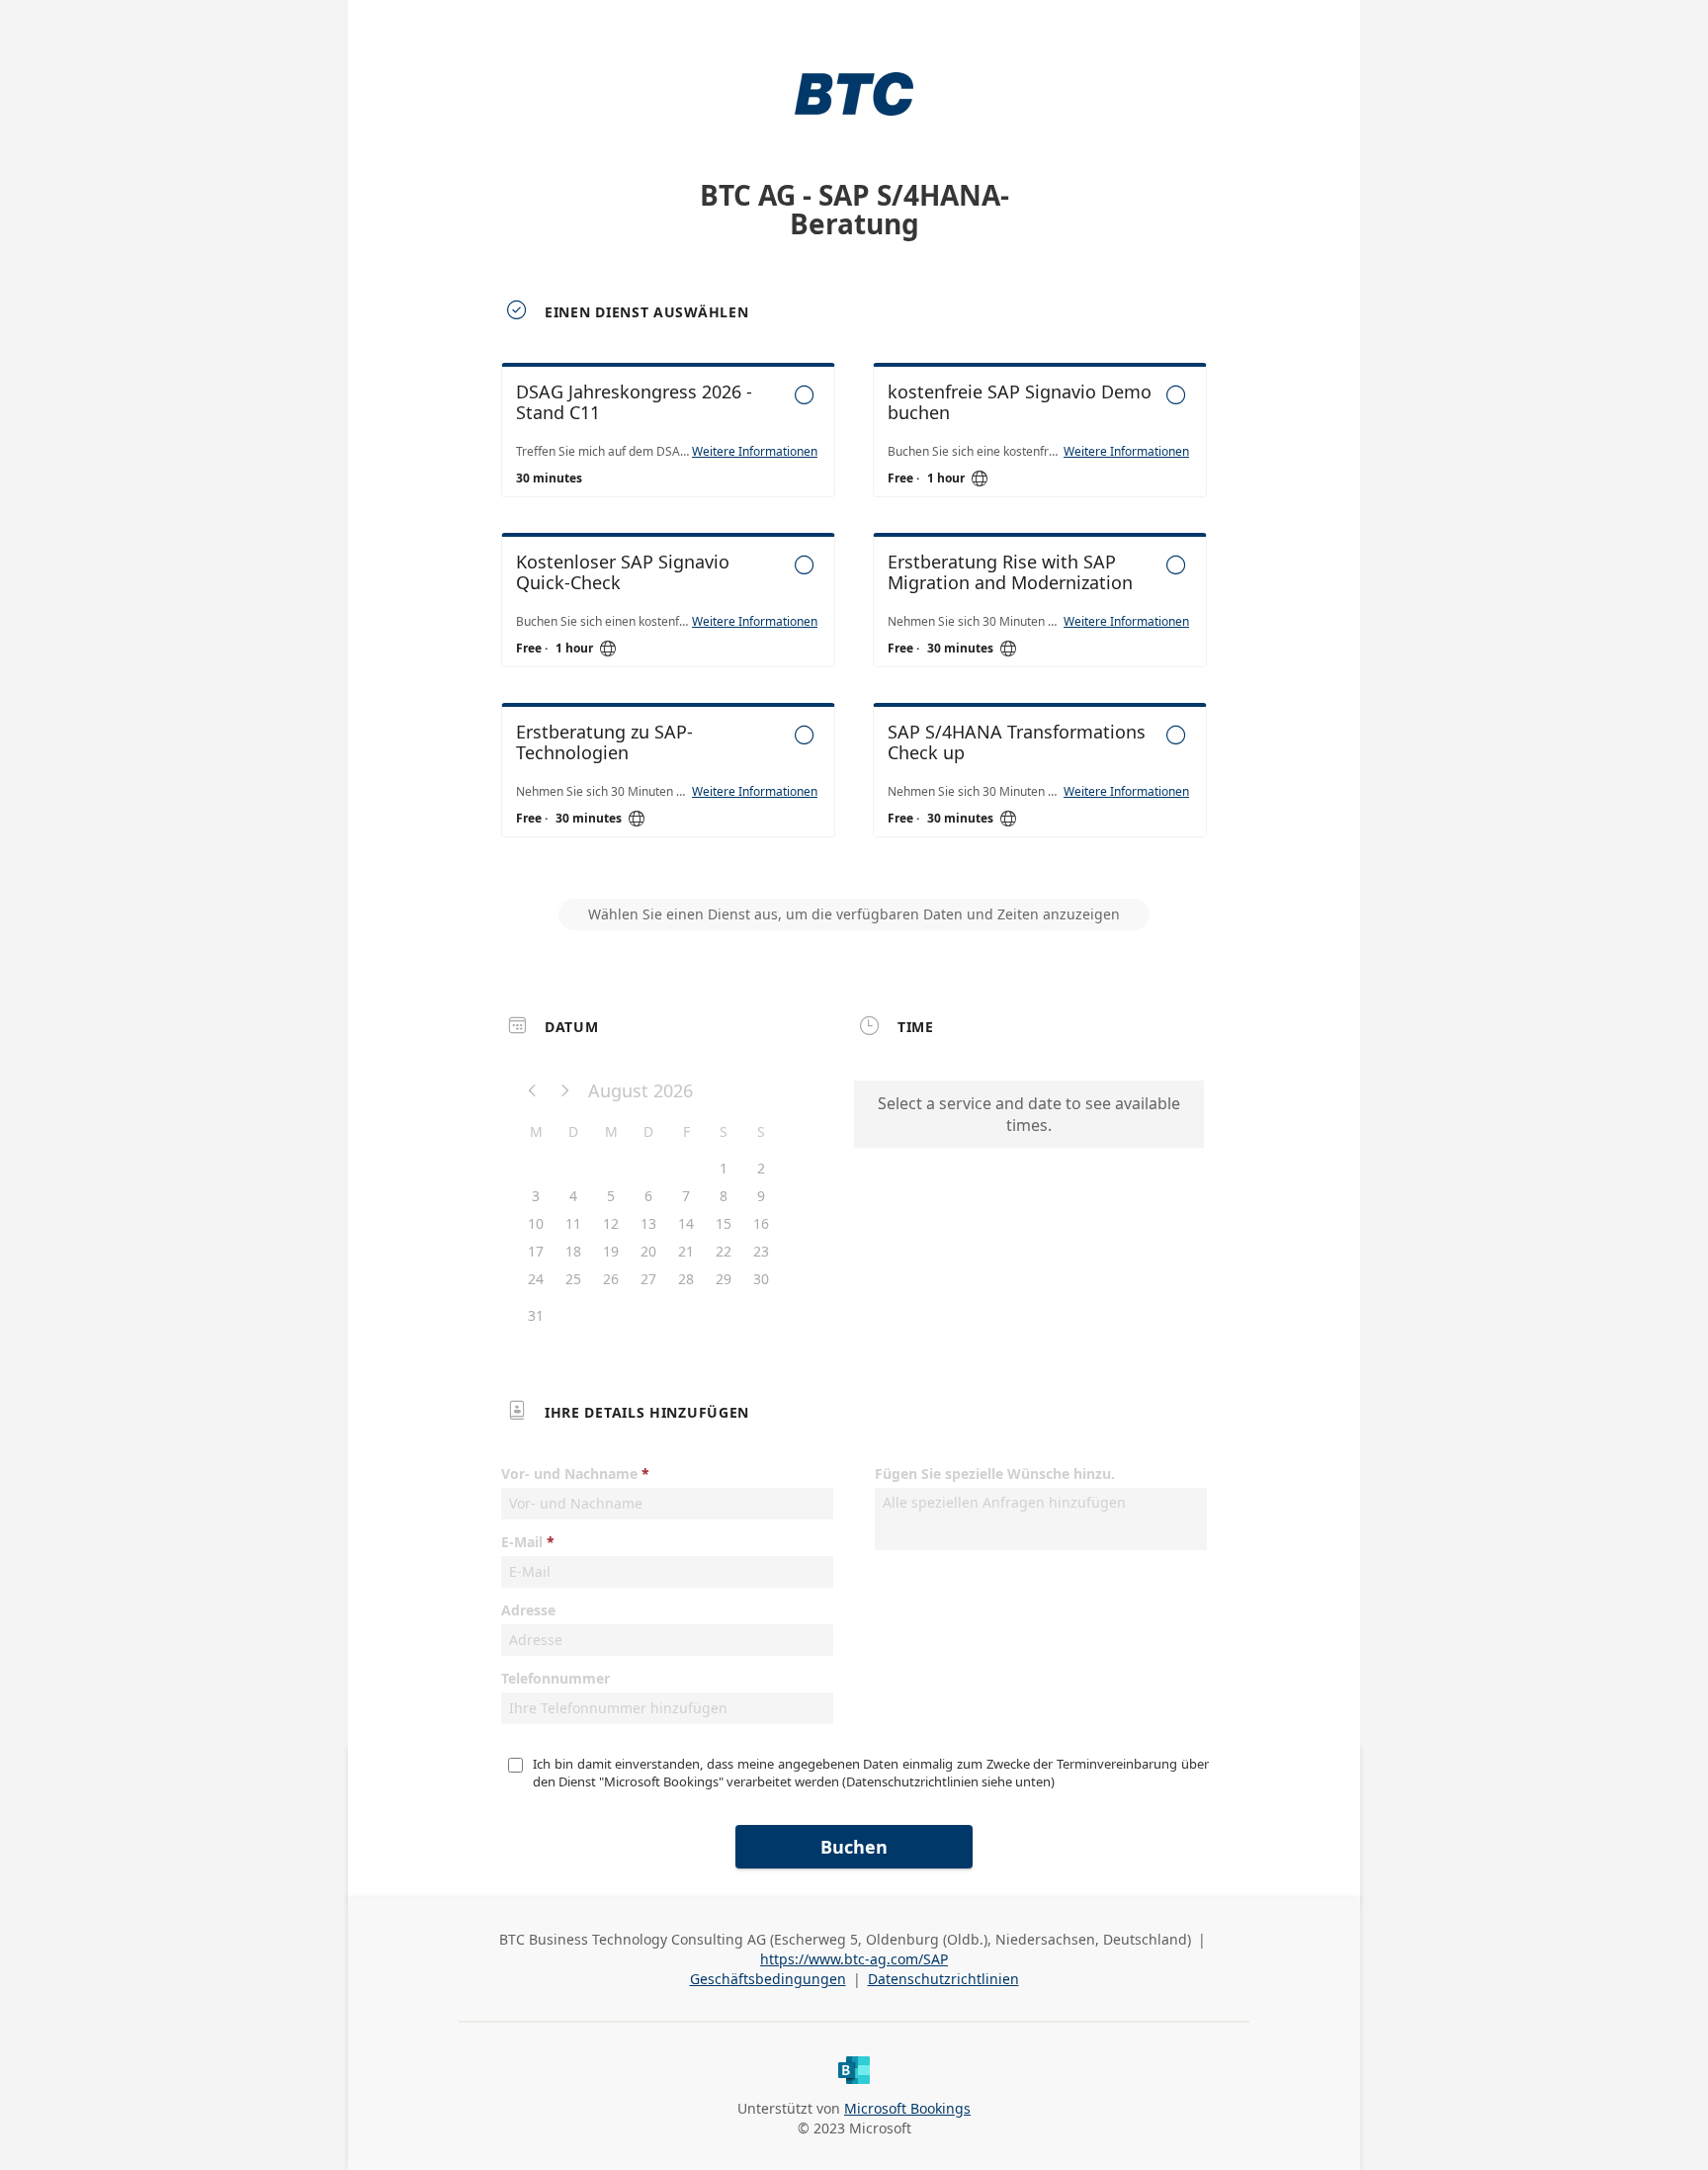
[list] (854, 618)
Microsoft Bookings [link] (907, 2108)
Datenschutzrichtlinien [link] (943, 1979)
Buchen (854, 1847)
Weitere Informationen (755, 452)
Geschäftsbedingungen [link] (768, 1979)
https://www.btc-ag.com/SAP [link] (854, 1959)
